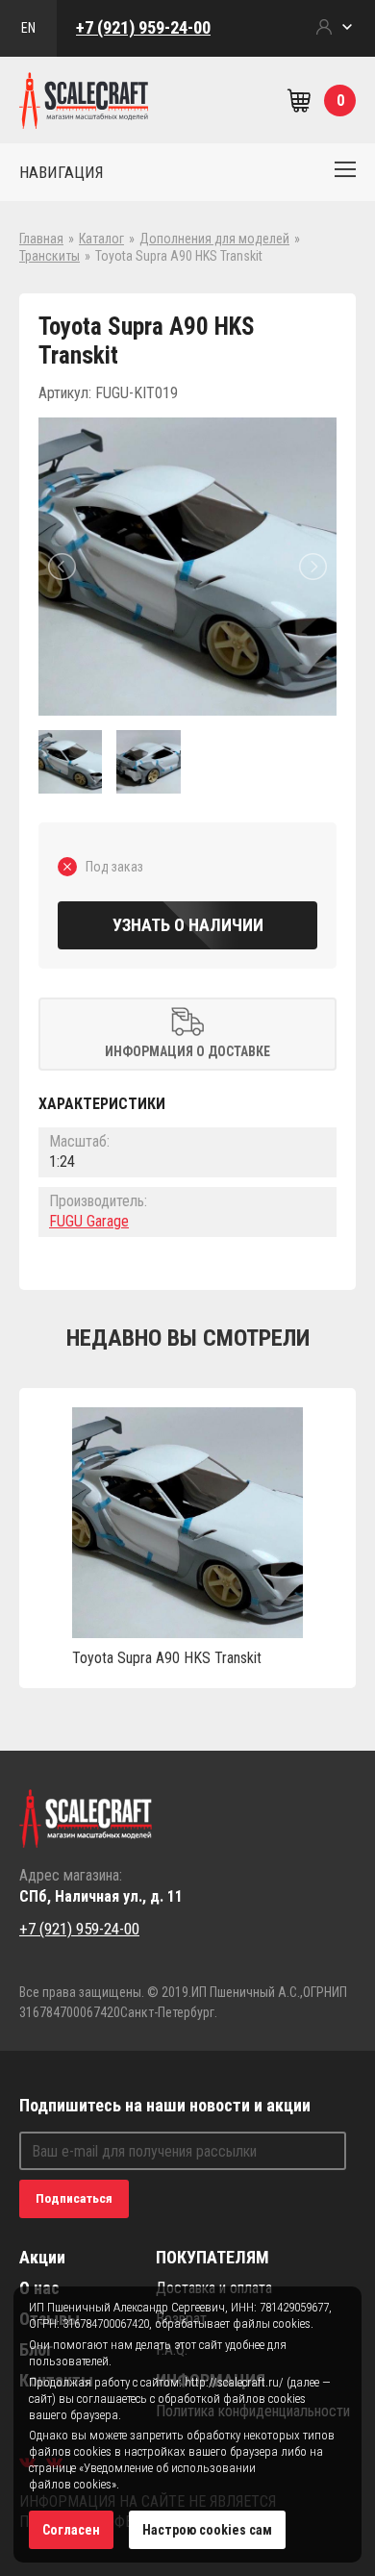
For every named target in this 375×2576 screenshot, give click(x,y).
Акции (42, 2257)
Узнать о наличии (188, 925)
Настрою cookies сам (207, 2530)
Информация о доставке (187, 1051)
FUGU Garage (89, 1221)
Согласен (71, 2530)
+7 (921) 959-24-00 (143, 27)
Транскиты (50, 256)
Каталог (101, 239)
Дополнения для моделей (214, 239)
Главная (41, 239)
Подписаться (74, 2198)
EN (28, 28)
